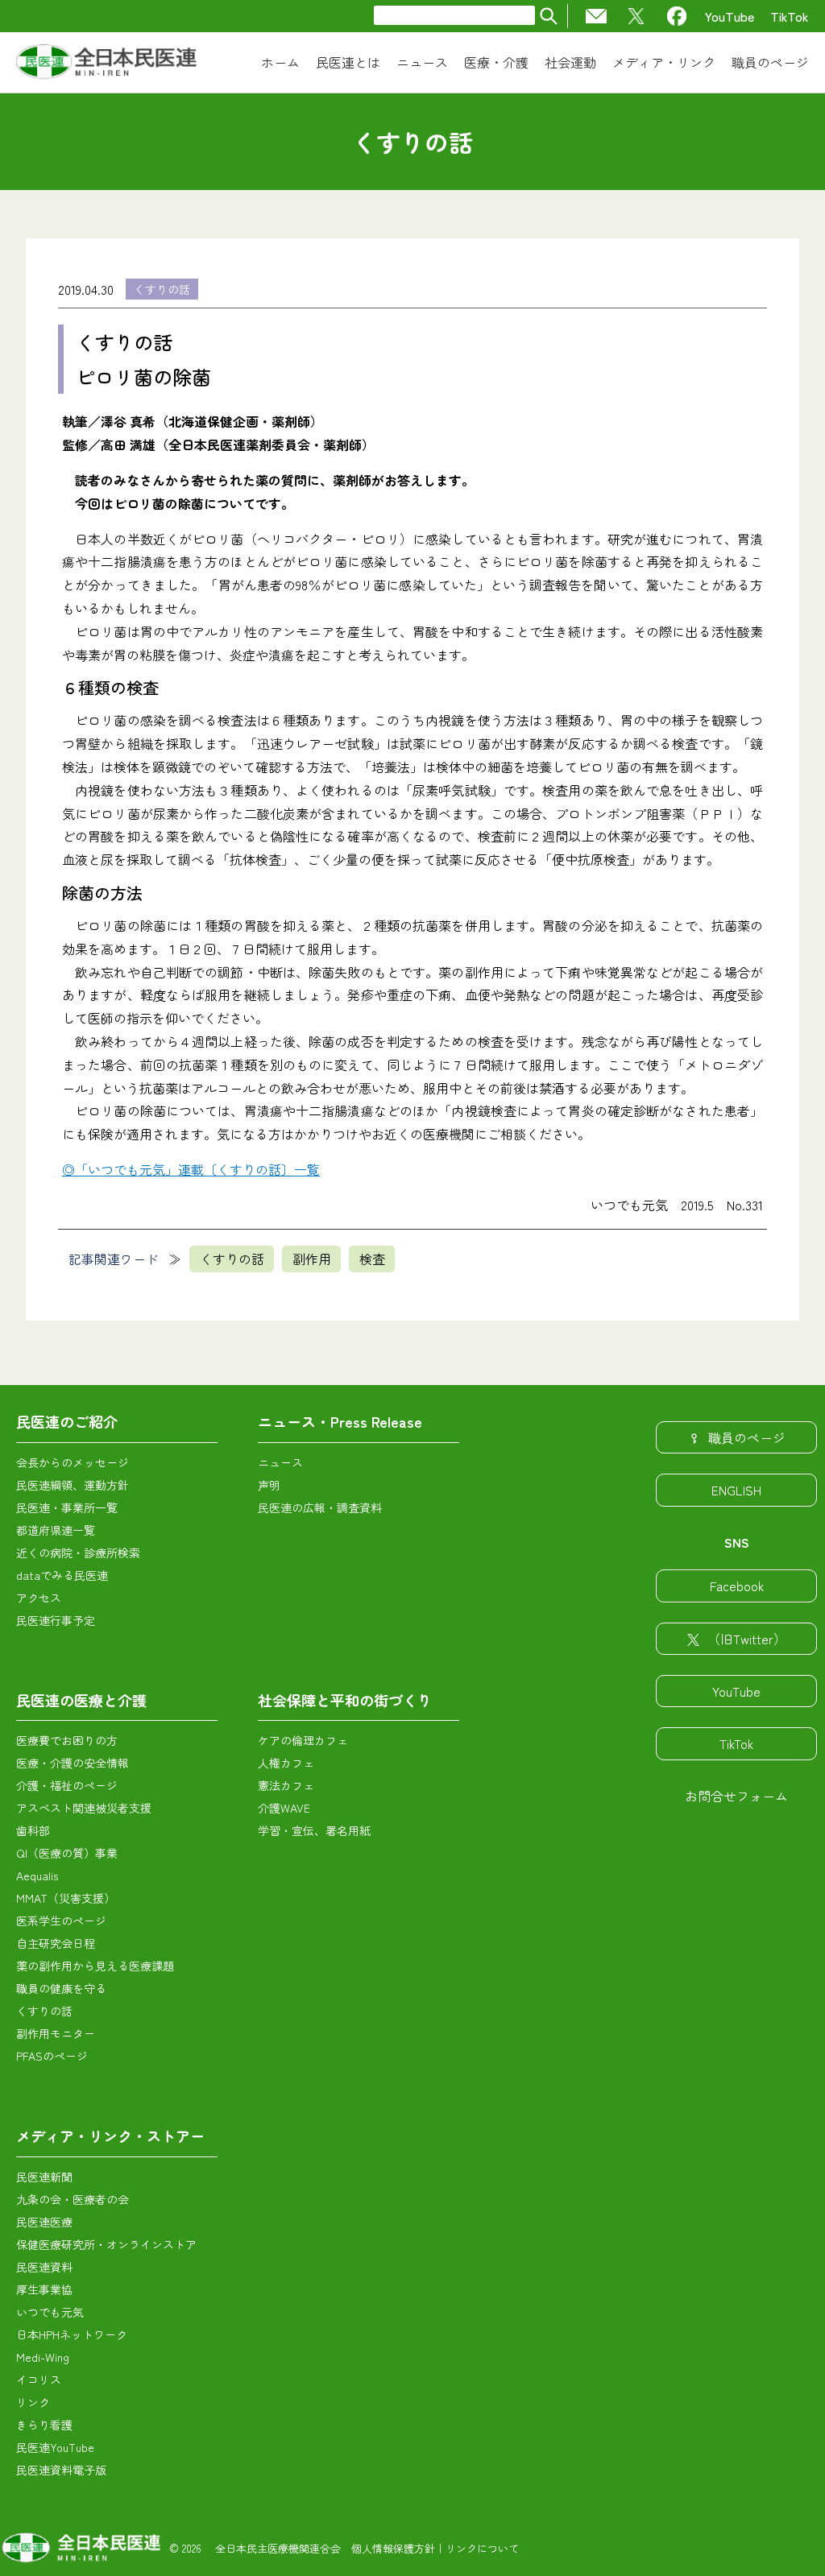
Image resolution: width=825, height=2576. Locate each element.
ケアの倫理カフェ (303, 1740)
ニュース (280, 1462)
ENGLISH (736, 1490)
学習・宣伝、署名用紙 (314, 1830)
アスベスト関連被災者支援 (84, 1808)
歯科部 (33, 1830)
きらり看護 (44, 2425)
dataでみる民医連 (62, 1575)
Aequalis (37, 1875)
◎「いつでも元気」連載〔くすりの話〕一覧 (191, 1169)
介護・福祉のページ (67, 1785)
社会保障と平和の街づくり (345, 1700)
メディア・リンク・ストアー (110, 2136)
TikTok (790, 16)
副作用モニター (56, 2033)
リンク (33, 2402)
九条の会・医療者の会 (73, 2199)
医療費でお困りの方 (67, 1740)
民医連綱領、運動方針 (73, 1485)
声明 (269, 1485)
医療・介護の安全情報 (73, 1763)
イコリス (39, 2380)
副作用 (312, 1259)
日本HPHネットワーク (72, 2334)
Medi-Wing (43, 2357)
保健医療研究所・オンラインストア (106, 2244)
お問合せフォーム (736, 1796)
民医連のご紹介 (67, 1421)
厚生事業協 (44, 2289)
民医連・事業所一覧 (67, 1507)
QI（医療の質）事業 (67, 1853)
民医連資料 (44, 2267)
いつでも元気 (50, 2312)
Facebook (737, 1586)
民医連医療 (44, 2222)
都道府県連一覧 (56, 1530)
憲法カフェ (286, 1785)
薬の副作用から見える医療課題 (95, 1966)
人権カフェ (286, 1763)
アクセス (39, 1598)
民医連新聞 (44, 2177)
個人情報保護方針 (393, 2548)
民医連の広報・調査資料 (320, 1507)
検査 (372, 1259)
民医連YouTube (55, 2447)
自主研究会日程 (56, 1943)
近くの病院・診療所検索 (78, 1553)
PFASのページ (52, 2056)
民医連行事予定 (56, 1620)
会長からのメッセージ (73, 1462)
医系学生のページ (61, 1921)
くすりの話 (162, 289)
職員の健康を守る (61, 1988)
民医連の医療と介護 (81, 1700)
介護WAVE (284, 1808)
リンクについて (482, 2548)
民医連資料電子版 (61, 2470)
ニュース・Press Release (340, 1421)
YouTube (730, 16)
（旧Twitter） (747, 1639)
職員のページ (747, 1437)
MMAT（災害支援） (66, 1898)
